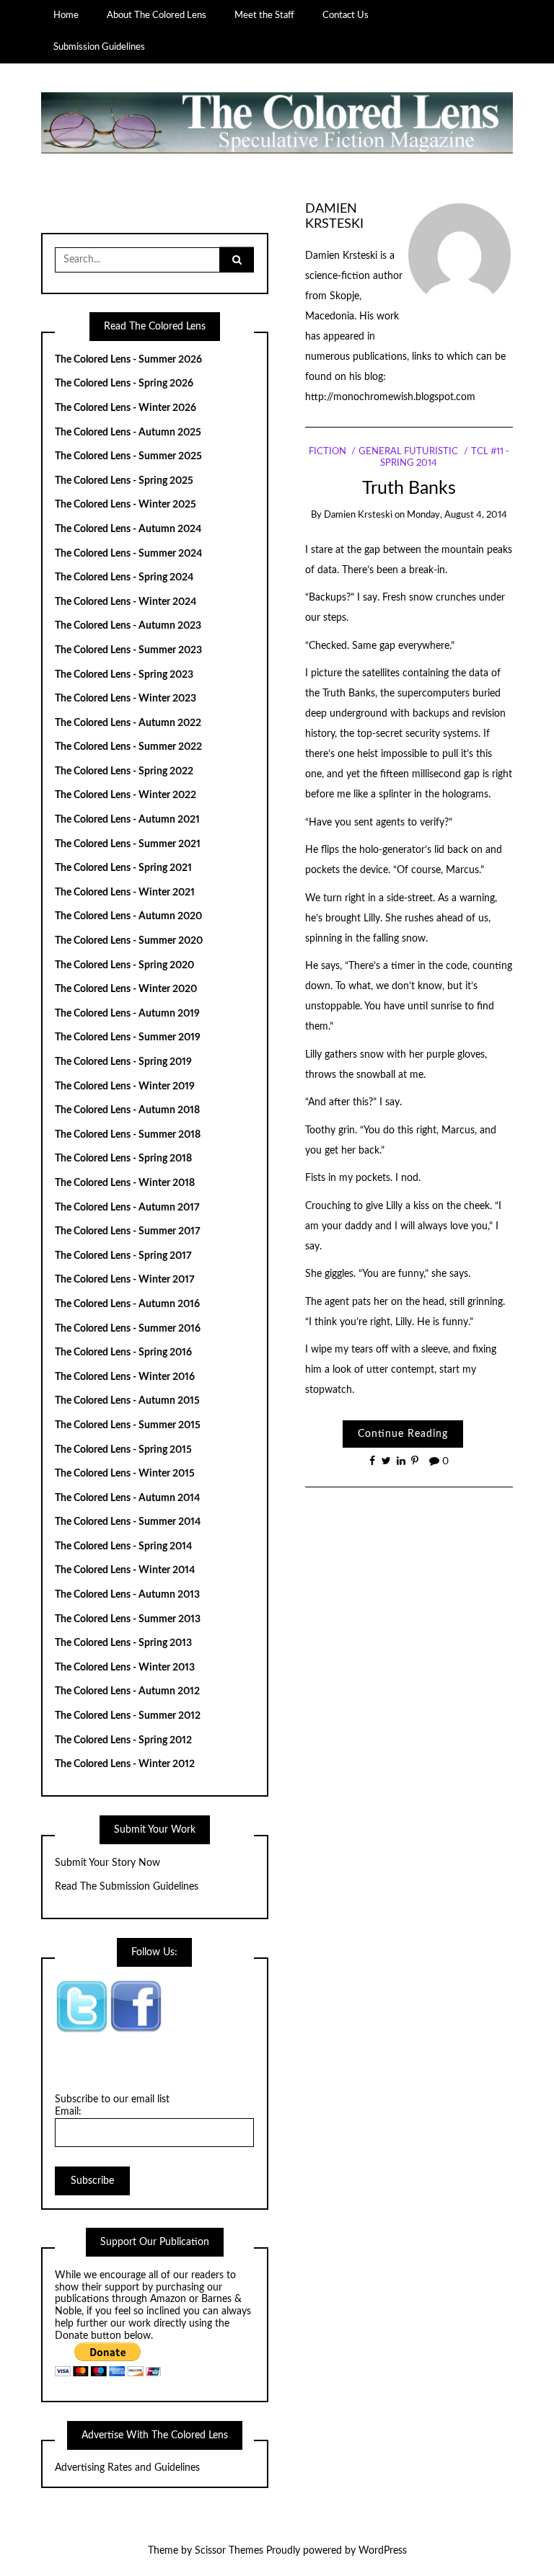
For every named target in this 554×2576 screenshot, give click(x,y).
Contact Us (346, 15)
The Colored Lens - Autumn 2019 (127, 1014)
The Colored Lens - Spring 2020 (124, 965)
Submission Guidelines (99, 47)
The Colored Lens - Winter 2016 (125, 1377)
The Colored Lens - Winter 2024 (126, 602)
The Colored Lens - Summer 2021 (128, 844)
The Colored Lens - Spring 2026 (124, 384)
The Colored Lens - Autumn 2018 (127, 1110)
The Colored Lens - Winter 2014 (125, 1570)
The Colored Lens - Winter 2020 (126, 989)
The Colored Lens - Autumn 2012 (127, 1691)
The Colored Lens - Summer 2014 (128, 1522)
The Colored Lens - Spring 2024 (124, 577)
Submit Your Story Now (107, 1863)
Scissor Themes (229, 2551)
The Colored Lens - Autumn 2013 (127, 1595)
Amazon (168, 2299)
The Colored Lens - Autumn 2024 (128, 529)
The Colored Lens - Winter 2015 (125, 1474)
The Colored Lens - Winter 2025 (126, 505)
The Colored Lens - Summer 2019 (128, 1037)
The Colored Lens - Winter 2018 (125, 1183)
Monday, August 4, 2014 (457, 515)
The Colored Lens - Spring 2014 (123, 1546)
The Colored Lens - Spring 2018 (123, 1159)
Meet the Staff (264, 15)
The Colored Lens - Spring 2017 (123, 1256)
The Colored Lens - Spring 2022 (124, 771)
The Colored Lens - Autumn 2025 (128, 433)
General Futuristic (408, 452)
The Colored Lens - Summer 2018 (128, 1135)
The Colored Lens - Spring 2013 (123, 1643)
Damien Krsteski (358, 515)
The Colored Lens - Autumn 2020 (128, 916)
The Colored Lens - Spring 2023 (124, 675)
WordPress (383, 2551)
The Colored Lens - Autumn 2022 (128, 723)
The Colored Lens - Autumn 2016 (127, 1304)
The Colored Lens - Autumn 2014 (127, 1498)
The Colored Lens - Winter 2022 (126, 795)
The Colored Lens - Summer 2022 (128, 747)
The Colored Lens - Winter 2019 (125, 1086)
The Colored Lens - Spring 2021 (123, 868)
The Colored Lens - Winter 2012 (125, 1764)
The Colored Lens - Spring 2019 (123, 1062)
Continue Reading (403, 1434)
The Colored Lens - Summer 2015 (128, 1425)
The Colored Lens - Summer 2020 (129, 941)
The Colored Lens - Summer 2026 (128, 360)
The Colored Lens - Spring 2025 (124, 481)
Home (66, 15)
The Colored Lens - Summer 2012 (128, 1716)
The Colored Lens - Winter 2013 (125, 1668)
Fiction (327, 452)
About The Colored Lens (157, 15)
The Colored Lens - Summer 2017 (128, 1231)
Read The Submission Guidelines (127, 1887)
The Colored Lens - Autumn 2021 (127, 820)
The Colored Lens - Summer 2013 (128, 1619)
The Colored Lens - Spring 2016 (123, 1353)
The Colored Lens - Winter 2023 (126, 699)
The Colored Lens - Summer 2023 (128, 650)
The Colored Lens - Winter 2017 (125, 1280)
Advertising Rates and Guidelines (127, 2468)
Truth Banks (409, 488)
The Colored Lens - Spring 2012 (123, 1740)
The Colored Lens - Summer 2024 (128, 554)
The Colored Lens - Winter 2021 (125, 893)
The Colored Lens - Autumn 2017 (127, 1208)
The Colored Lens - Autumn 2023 (128, 626)
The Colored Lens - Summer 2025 (128, 456)
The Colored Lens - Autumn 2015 (127, 1401)
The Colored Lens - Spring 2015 (123, 1450)
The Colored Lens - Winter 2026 (126, 408)
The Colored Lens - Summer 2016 (128, 1329)
